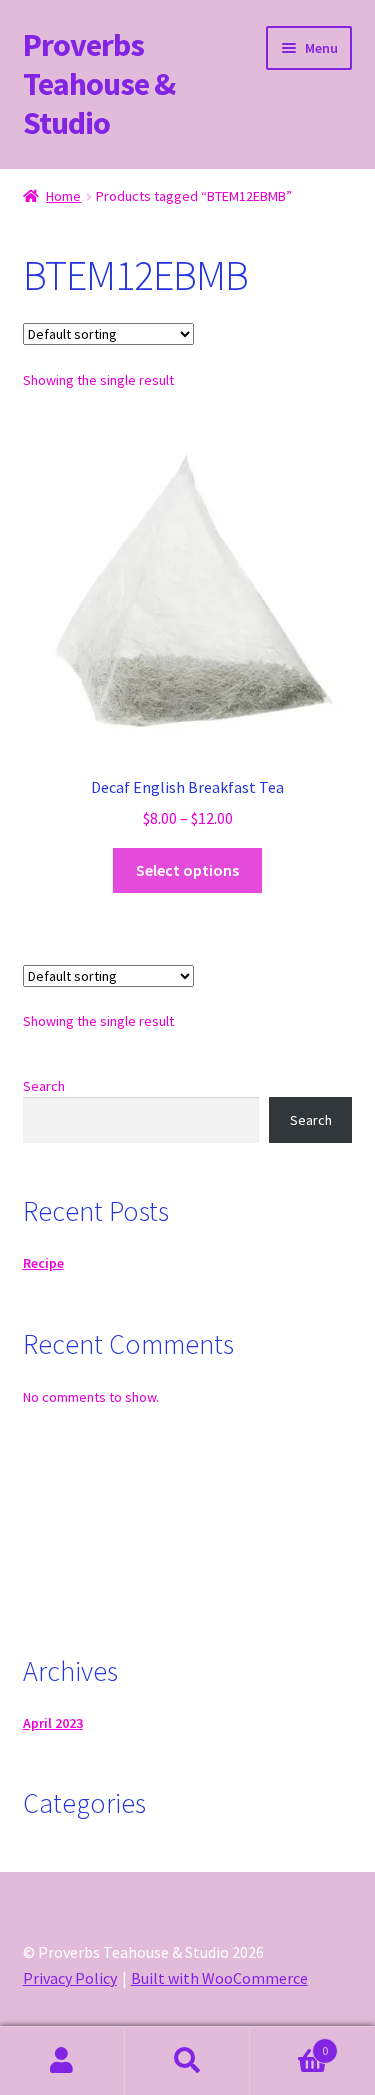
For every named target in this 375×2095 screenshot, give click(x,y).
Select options (187, 870)
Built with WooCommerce (219, 1978)
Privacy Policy (70, 1978)
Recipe (43, 1263)
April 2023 (53, 1723)
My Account (62, 2061)
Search (44, 1086)
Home (63, 196)
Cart (289, 2043)
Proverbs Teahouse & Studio (99, 84)
